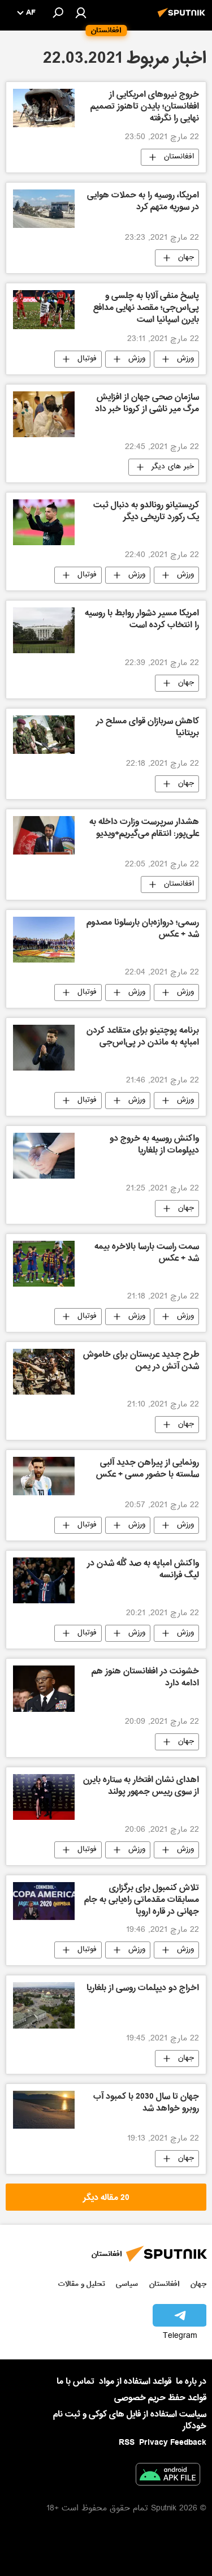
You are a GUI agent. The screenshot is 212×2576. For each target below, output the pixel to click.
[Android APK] (168, 2476)
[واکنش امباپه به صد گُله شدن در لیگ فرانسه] (44, 1580)
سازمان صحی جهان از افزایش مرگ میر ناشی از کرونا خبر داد (147, 404)
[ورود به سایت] (81, 12)
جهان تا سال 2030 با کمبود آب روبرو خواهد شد (146, 2103)
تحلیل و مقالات (82, 2284)
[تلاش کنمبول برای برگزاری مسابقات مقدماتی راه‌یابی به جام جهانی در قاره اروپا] (44, 1901)
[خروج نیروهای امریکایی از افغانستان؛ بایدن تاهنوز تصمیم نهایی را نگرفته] (44, 108)
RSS (127, 2443)
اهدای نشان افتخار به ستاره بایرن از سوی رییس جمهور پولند (141, 1787)
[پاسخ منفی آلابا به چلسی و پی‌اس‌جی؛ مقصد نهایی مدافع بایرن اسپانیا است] (44, 309)
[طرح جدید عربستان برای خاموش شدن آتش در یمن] (44, 1372)
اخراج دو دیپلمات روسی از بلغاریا (143, 1989)
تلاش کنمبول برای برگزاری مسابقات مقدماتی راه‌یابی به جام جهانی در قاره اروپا (142, 1901)
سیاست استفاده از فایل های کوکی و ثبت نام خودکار (130, 2420)
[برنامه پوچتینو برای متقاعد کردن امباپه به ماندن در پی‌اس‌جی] (44, 1048)
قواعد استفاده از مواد (135, 2381)
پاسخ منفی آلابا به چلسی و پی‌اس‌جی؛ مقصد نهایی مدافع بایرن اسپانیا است (146, 309)
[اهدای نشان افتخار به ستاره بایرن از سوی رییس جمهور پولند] (44, 1797)
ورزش (185, 359)
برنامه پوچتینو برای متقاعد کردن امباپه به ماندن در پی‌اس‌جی (143, 1037)
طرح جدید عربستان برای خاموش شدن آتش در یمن (141, 1362)
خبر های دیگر (173, 467)
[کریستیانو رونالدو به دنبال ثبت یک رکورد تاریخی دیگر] (44, 522)
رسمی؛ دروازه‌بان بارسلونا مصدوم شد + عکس (143, 929)
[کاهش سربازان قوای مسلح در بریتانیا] (44, 735)
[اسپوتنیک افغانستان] (183, 19)
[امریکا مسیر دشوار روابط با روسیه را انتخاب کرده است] (44, 630)
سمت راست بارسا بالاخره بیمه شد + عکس (147, 1254)
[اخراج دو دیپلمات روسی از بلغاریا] (44, 2005)
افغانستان (179, 157)
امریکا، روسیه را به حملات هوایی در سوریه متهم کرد (143, 202)
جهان (186, 258)
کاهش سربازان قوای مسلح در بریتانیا (148, 728)
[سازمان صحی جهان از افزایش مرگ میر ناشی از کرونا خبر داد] (44, 414)
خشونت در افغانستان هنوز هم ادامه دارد (145, 1678)
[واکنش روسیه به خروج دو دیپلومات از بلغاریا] (44, 1156)
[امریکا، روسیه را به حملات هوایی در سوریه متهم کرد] (44, 209)
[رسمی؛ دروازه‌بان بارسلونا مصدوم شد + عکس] (44, 940)
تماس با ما (75, 2382)
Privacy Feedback (173, 2443)
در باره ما (191, 2381)
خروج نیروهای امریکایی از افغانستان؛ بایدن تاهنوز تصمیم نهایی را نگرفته (145, 107)
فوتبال (87, 359)
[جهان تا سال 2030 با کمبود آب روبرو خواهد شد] (44, 2110)
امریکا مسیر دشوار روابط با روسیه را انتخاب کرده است (142, 620)
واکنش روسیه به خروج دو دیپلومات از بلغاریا (154, 1145)
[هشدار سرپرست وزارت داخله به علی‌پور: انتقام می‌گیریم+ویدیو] (44, 835)
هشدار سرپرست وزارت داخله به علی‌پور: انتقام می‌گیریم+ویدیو (144, 829)
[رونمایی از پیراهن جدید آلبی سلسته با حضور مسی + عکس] (44, 1476)
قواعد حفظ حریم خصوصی (160, 2398)
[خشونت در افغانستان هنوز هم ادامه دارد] (44, 1688)
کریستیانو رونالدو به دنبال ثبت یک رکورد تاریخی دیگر (146, 512)
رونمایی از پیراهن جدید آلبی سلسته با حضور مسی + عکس (148, 1470)
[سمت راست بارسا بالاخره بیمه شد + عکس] (44, 1264)
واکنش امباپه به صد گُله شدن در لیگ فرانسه (143, 1570)
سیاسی (127, 2284)
